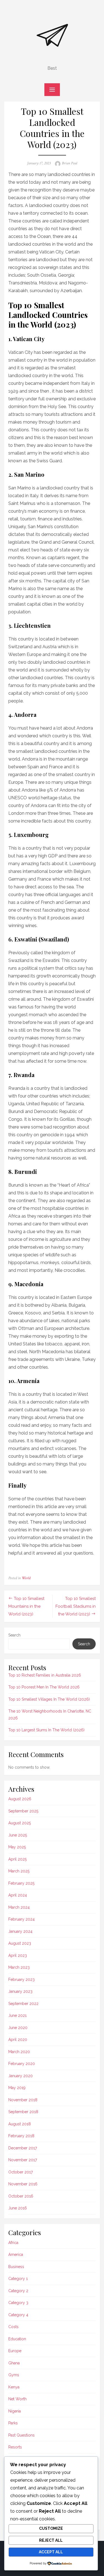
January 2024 (20, 1931)
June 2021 (17, 2015)
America (16, 2255)
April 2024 (18, 1895)
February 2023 (21, 1980)
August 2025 (20, 1823)
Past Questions (21, 2435)
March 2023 (19, 1967)
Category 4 (18, 2315)
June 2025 (18, 1835)
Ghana (14, 2363)
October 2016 (21, 2196)
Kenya (14, 2387)
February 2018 (21, 2136)
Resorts (15, 2447)
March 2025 (19, 1871)
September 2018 (23, 2112)
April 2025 (17, 1859)
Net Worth (17, 2399)
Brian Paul (69, 163)
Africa (13, 2243)
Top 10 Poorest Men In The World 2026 (44, 1687)
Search (14, 1635)
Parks (13, 2423)
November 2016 (23, 2184)
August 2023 (20, 1943)
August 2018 (20, 2124)
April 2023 (18, 1955)
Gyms (14, 2375)
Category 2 (18, 2291)
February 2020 (22, 2064)
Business (16, 2267)
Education (17, 2339)
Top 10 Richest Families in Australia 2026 (45, 1675)
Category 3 (18, 2303)
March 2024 (19, 1907)
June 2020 (18, 2028)
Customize (51, 2528)
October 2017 (21, 2172)
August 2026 (20, 1799)
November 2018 (23, 2100)
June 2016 (18, 2208)
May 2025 (17, 1847)
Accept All (51, 2552)
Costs (13, 2327)
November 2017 (23, 2160)
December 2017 (23, 2148)
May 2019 (17, 2088)
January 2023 (20, 1991)
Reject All (51, 2540)
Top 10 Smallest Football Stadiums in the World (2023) (76, 1606)
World (26, 1578)
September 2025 (23, 1811)
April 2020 (18, 2040)
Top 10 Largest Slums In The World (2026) (46, 1730)
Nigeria (15, 2411)
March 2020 (19, 2052)
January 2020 (21, 2076)
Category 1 (18, 2279)
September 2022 (23, 2004)
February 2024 (21, 1919)
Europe (15, 2351)
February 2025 (21, 1883)
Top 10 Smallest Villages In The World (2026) (49, 1699)
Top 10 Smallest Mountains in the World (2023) (26, 1606)
